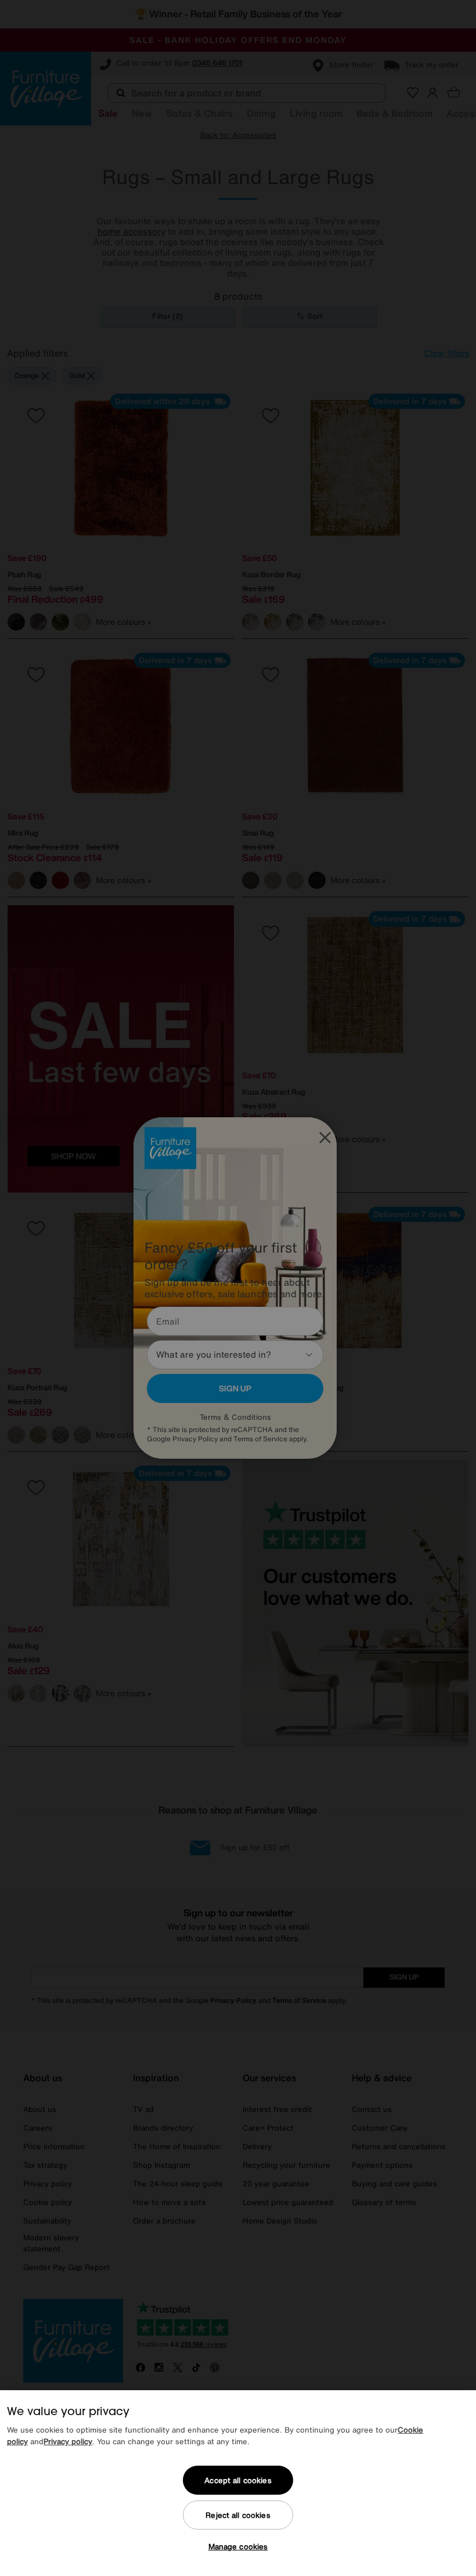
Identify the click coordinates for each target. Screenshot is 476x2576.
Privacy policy (68, 2442)
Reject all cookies (238, 2515)
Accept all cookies (238, 2480)
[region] (238, 2483)
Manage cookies (238, 2547)
